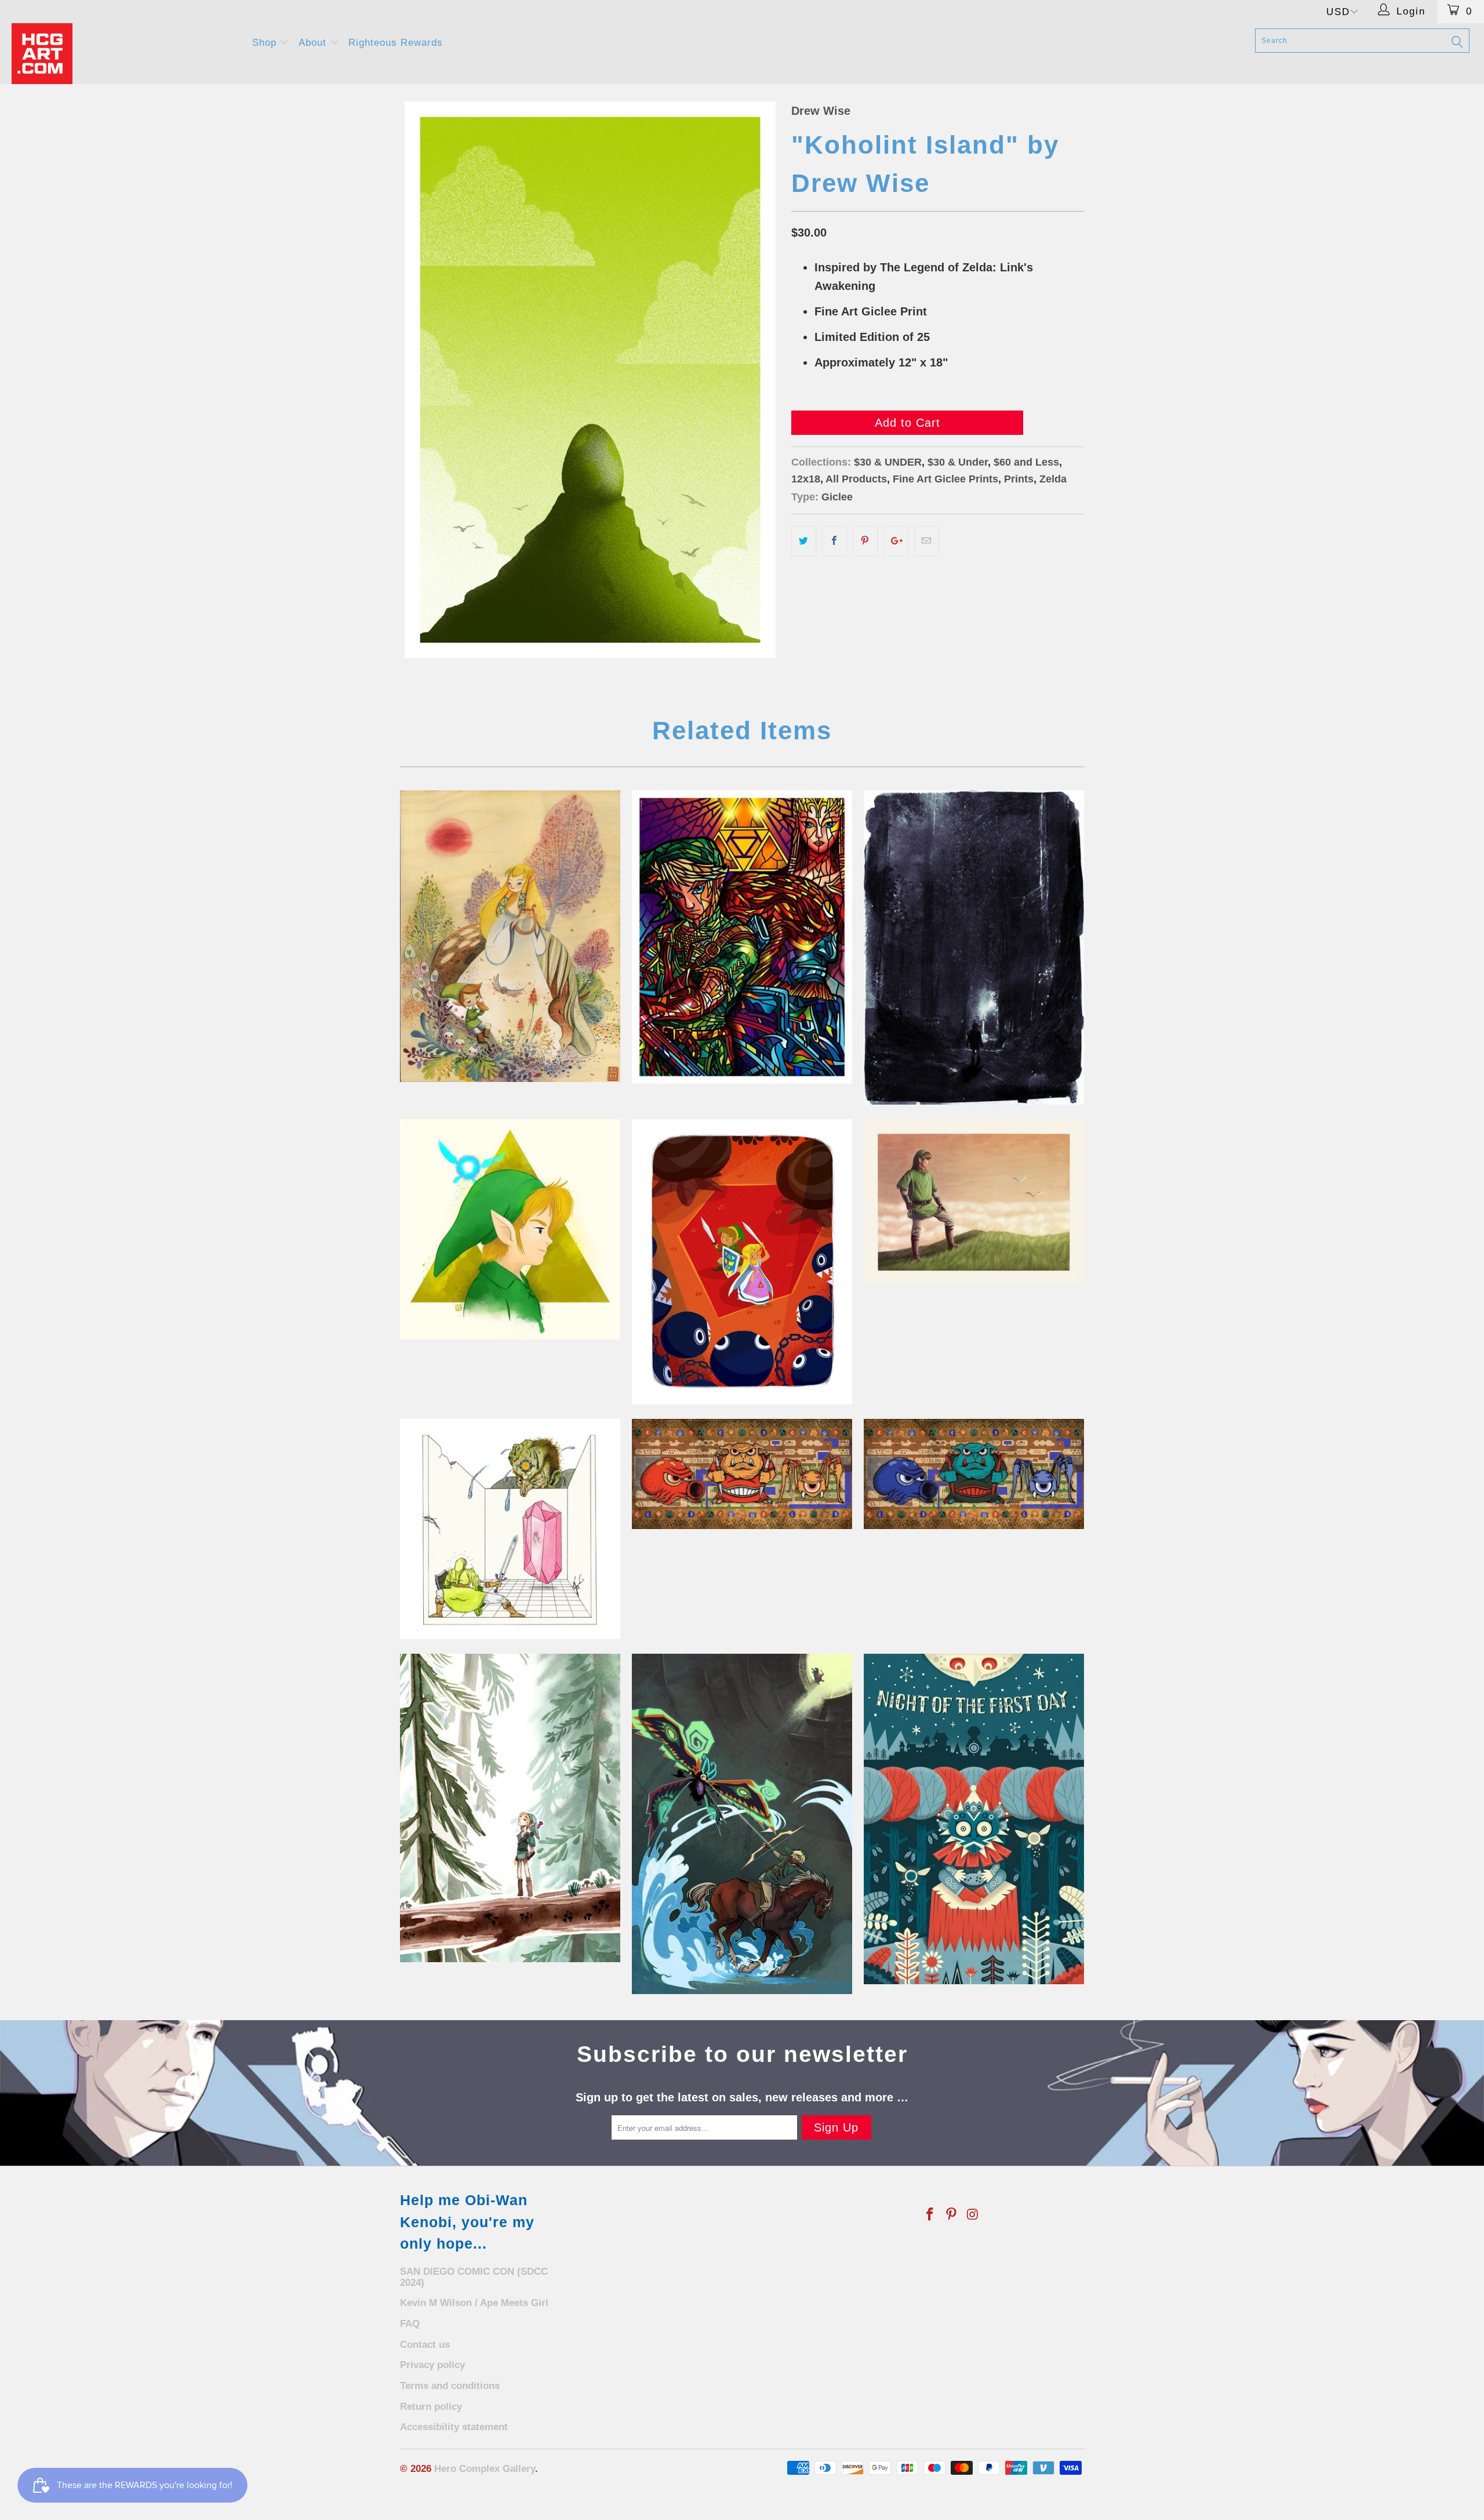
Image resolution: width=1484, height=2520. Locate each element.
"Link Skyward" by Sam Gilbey (974, 1202)
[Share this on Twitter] (804, 541)
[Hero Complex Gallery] (125, 54)
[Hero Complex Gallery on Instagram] (973, 2215)
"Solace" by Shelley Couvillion (510, 1808)
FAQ (410, 2324)
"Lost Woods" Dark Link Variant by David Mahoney (974, 947)
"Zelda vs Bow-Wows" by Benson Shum (742, 1261)
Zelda (1053, 479)
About (314, 43)
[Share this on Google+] (896, 541)
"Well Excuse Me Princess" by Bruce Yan (510, 1229)
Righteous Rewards (396, 43)
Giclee (837, 497)
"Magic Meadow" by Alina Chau (510, 936)
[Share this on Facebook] (834, 541)
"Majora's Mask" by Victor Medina (974, 1819)
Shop (266, 43)
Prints (1019, 479)
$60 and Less (1026, 462)
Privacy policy (432, 2365)
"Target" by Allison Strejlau (742, 1824)
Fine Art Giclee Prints (945, 479)
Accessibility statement (454, 2427)
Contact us (425, 2345)
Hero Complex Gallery (485, 2469)
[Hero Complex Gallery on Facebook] (930, 2215)
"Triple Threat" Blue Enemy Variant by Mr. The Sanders (974, 1474)
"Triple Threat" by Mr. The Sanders (742, 1474)
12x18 (806, 479)
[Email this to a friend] (927, 541)
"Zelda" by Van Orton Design (742, 937)
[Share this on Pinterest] (865, 541)
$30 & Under (958, 462)
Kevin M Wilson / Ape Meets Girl (474, 2303)
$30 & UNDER (888, 462)
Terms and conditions (450, 2386)
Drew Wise (821, 111)
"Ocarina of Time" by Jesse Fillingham (510, 1529)
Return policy (431, 2407)
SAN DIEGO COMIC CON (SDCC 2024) (474, 2277)
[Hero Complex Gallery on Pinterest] (952, 2215)
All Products (856, 479)
